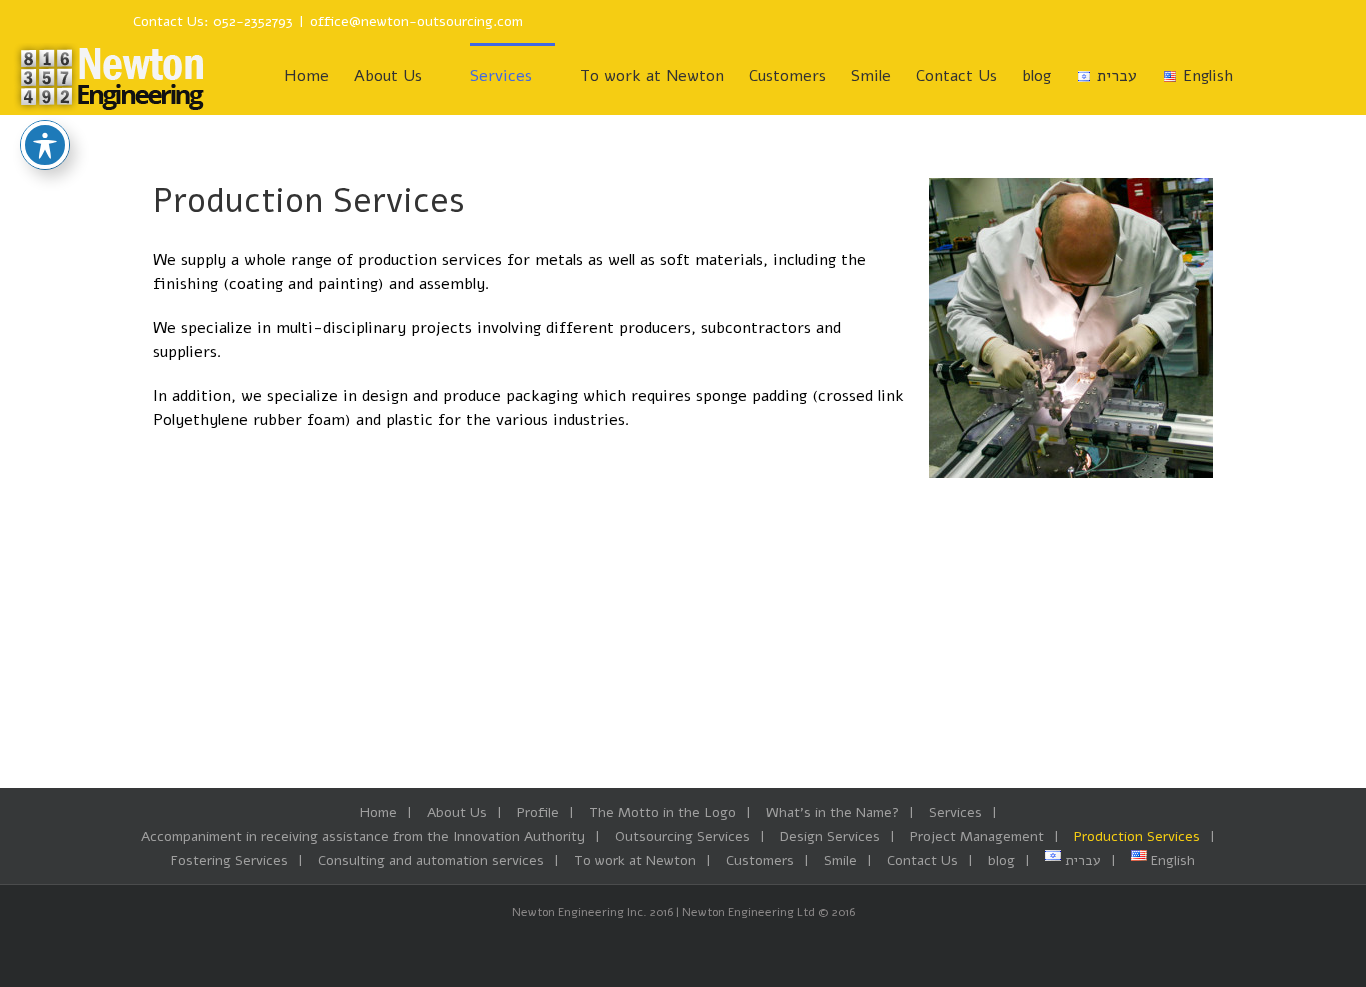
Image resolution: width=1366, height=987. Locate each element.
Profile (538, 812)
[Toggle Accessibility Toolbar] (45, 145)
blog (1001, 860)
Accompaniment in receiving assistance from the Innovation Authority (363, 836)
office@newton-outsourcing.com (416, 21)
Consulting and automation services (431, 860)
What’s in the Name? (832, 812)
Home (378, 812)
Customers (760, 860)
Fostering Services (229, 860)
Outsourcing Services (682, 836)
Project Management (977, 836)
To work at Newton (635, 860)
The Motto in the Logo (662, 812)
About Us (457, 812)
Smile (840, 860)
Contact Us (922, 860)
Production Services (1137, 836)
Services (955, 812)
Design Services (830, 836)
